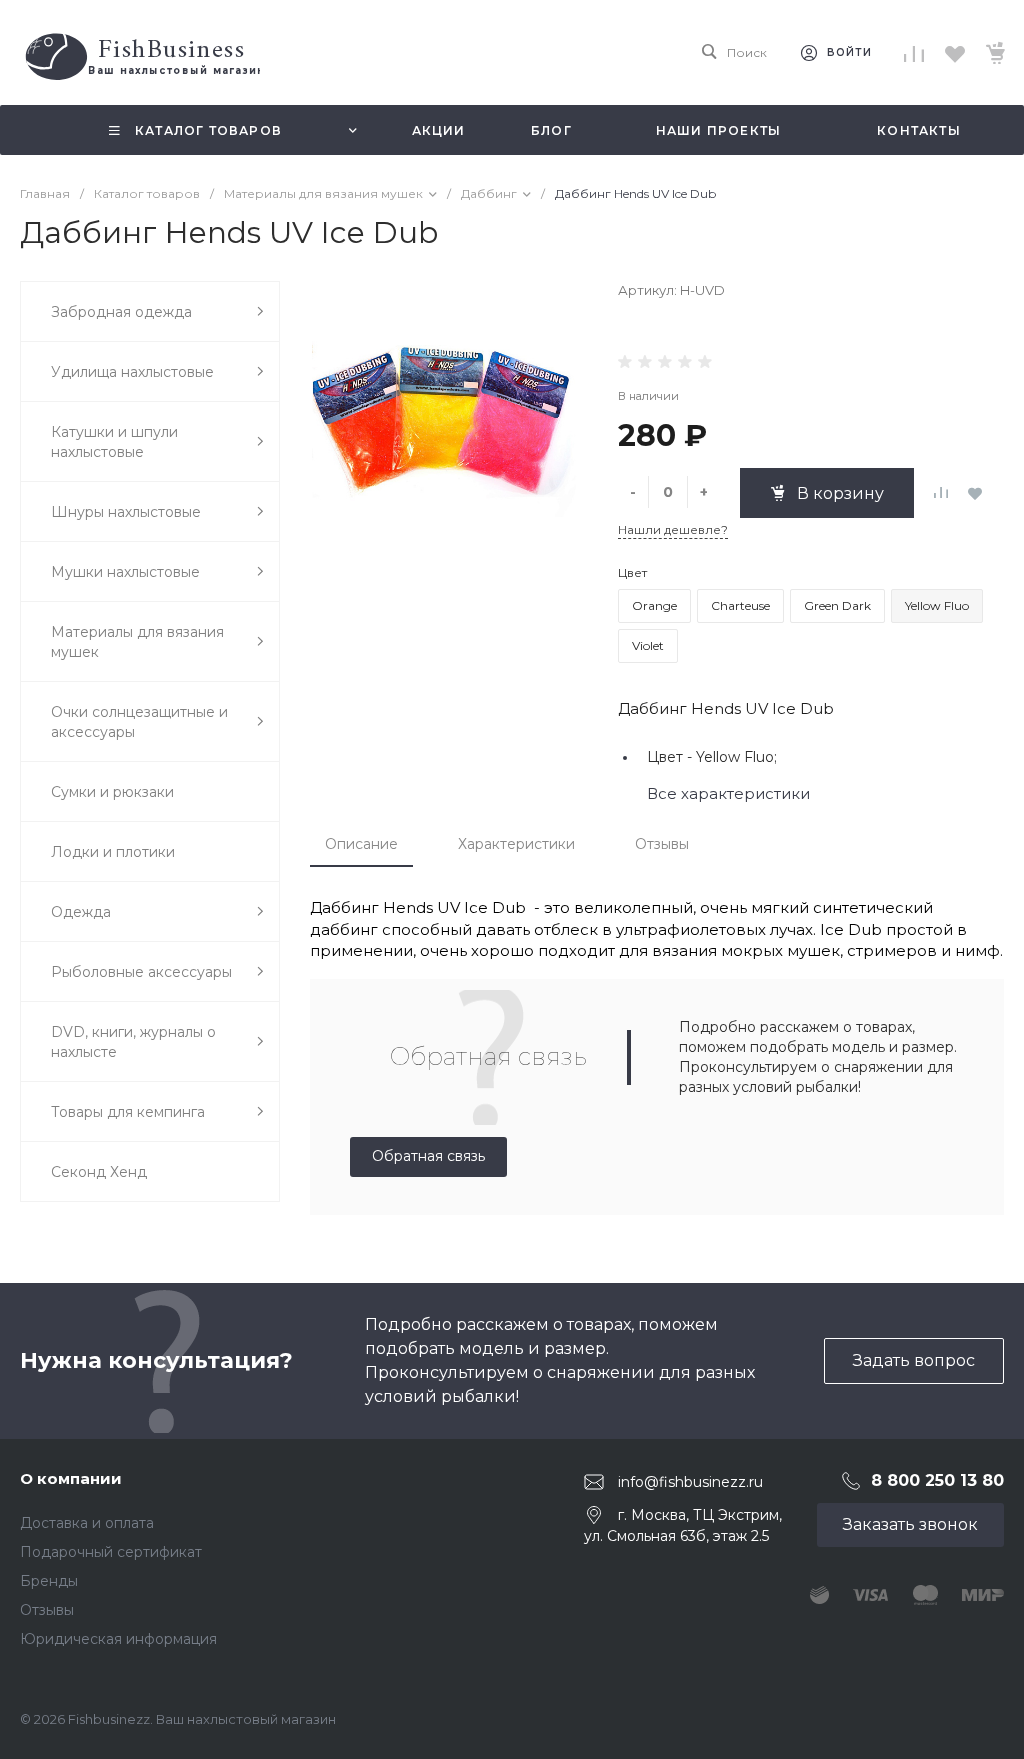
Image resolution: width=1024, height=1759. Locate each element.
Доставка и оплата (87, 1523)
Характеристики (516, 844)
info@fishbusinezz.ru (690, 1481)
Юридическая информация (118, 1639)
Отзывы (662, 844)
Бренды (49, 1581)
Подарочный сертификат (111, 1552)
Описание (361, 844)
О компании (71, 1478)
